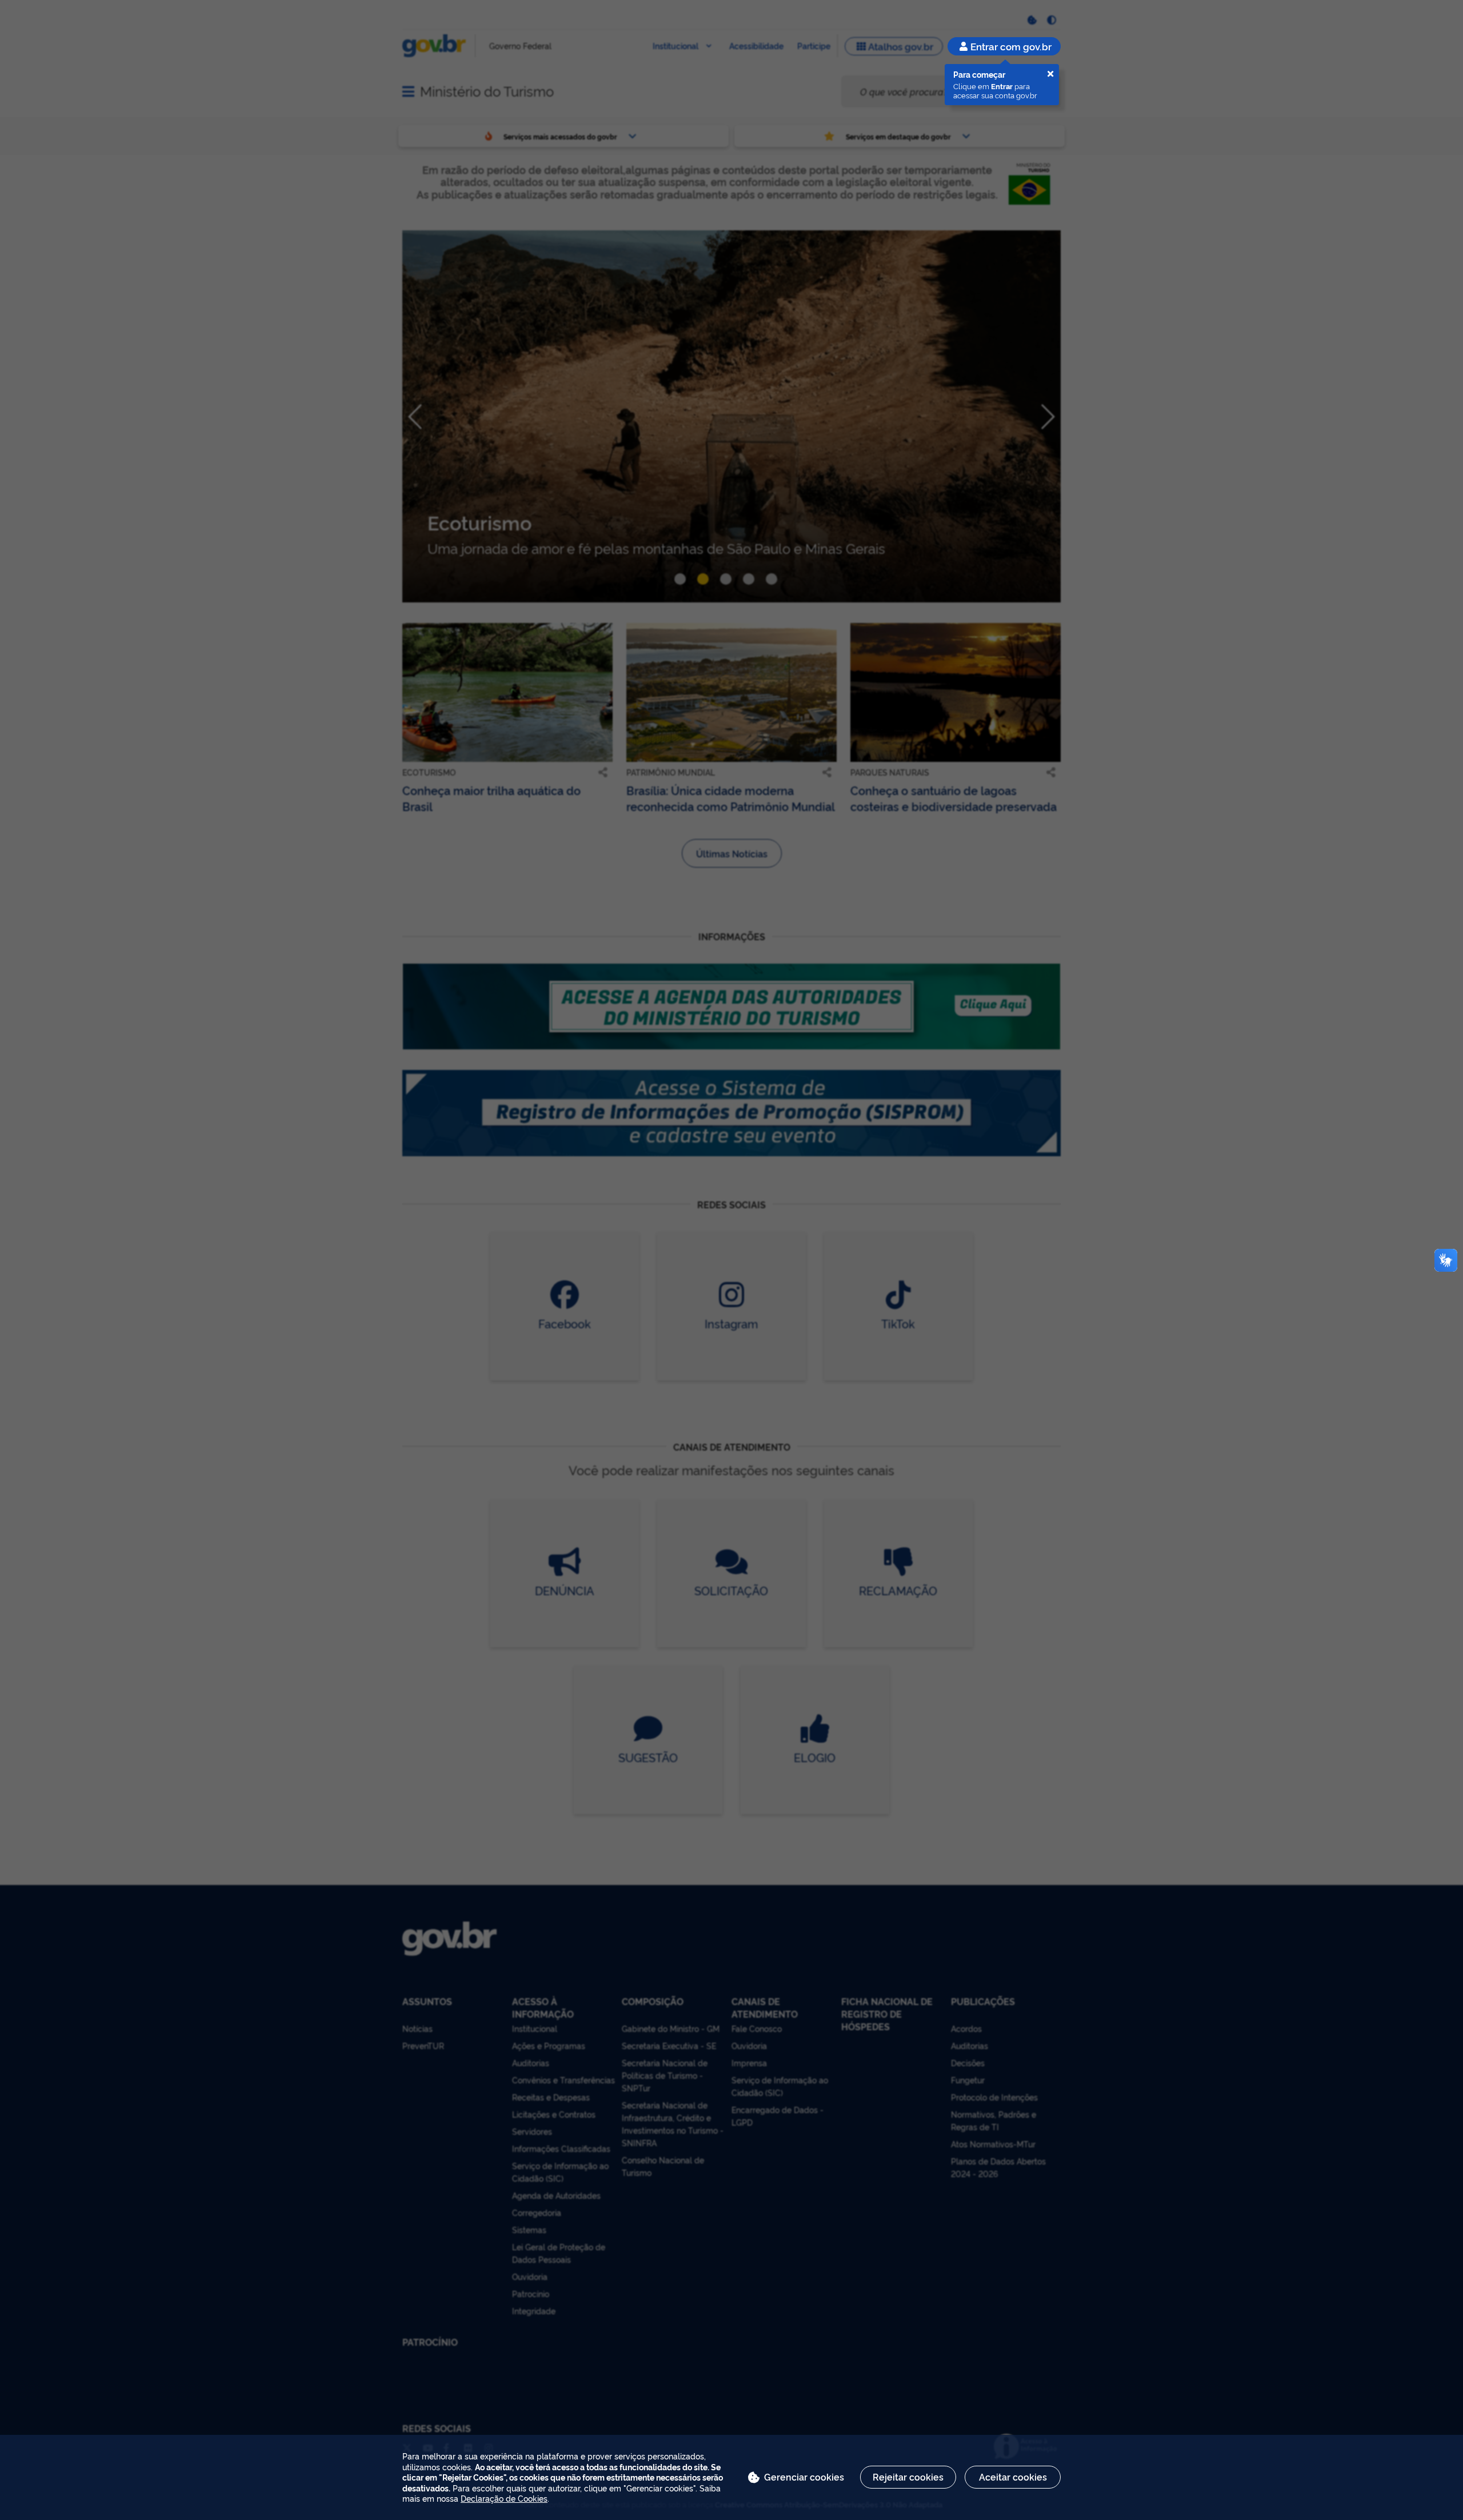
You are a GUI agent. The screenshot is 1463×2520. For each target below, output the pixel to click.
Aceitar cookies (1013, 2477)
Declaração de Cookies (504, 2498)
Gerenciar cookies (804, 2477)
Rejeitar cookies (908, 2477)
